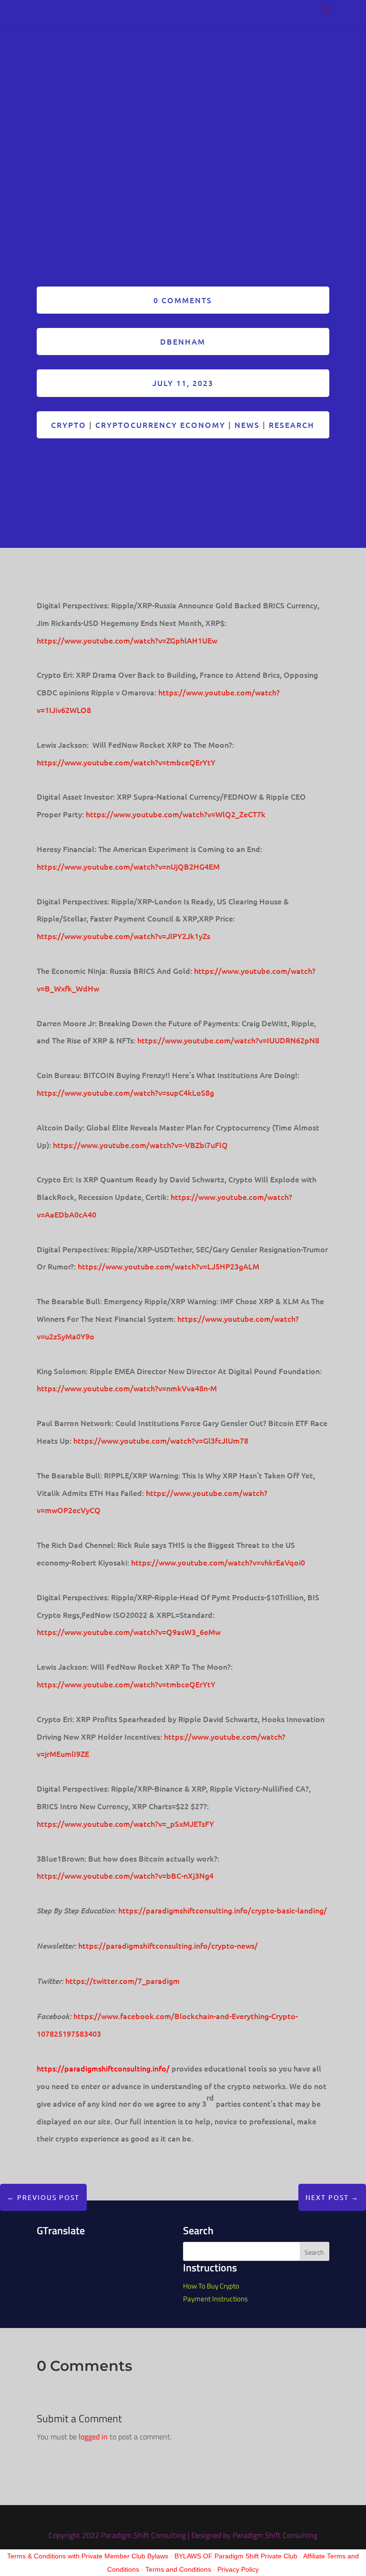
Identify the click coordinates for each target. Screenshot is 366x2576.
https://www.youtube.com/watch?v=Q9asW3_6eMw (129, 1632)
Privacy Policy (238, 2569)
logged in (93, 2437)
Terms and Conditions (178, 2569)
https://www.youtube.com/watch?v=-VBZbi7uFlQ (140, 1145)
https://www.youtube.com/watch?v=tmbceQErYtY (126, 762)
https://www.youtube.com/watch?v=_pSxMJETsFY (125, 1823)
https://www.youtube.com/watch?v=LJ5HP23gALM (168, 1266)
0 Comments (183, 300)
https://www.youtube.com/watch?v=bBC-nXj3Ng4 (125, 1875)
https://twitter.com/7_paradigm (122, 1981)
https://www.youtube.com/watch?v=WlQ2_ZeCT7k (176, 814)
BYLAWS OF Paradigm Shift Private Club (236, 2556)
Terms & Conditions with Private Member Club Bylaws (88, 2556)
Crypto (69, 425)
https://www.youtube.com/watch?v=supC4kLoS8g (125, 1092)
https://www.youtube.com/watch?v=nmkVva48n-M (127, 1388)
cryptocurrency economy (160, 425)
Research (292, 425)
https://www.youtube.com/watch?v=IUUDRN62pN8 (228, 1040)
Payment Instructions (215, 2299)
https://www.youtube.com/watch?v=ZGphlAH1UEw (127, 640)
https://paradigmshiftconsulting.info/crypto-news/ (168, 1945)
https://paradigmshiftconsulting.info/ (103, 2068)
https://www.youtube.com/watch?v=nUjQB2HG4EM (128, 866)
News (247, 425)
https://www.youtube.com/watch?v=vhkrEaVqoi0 (218, 1562)
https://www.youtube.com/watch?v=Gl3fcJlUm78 (161, 1440)
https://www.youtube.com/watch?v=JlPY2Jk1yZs (123, 936)
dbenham (183, 341)
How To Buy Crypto (211, 2286)
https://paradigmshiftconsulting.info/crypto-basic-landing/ (223, 1910)
